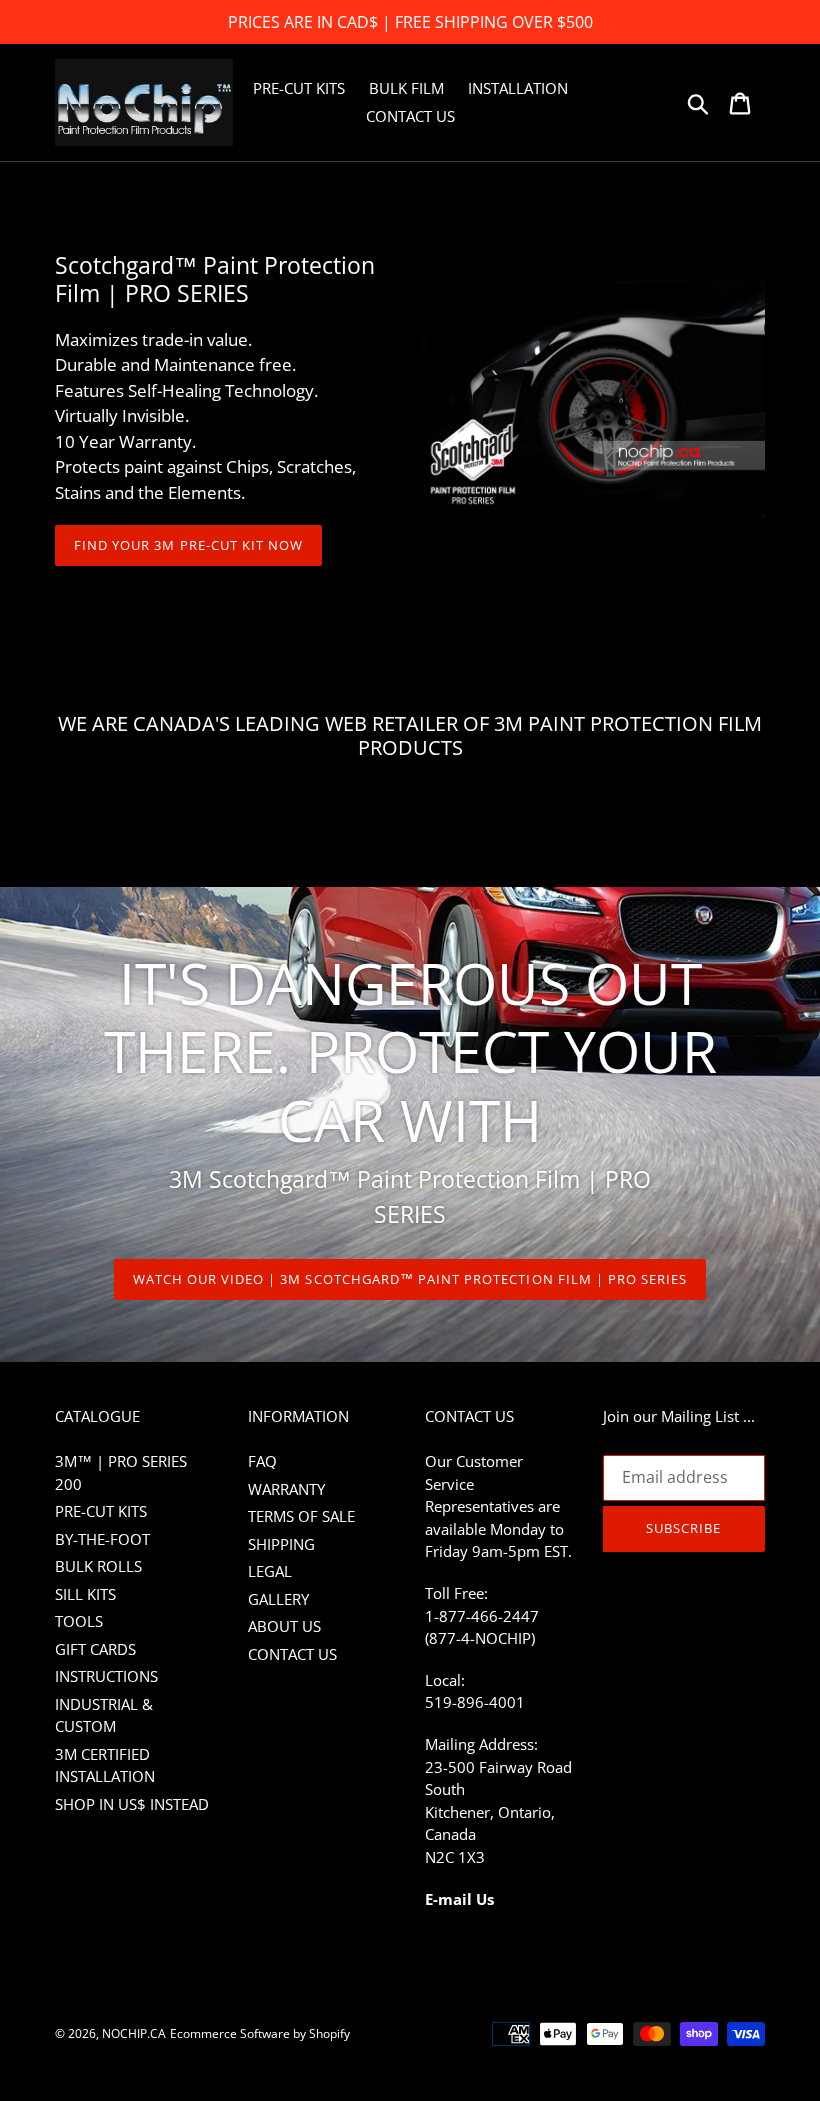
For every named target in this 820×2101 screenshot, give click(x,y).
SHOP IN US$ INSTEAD (132, 1804)
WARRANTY (286, 1489)
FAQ (262, 1461)
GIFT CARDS (95, 1649)
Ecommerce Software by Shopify (260, 2033)
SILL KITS (85, 1594)
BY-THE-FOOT (102, 1539)
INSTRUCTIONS (106, 1676)
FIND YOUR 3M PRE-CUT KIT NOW (188, 545)
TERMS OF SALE (301, 1516)
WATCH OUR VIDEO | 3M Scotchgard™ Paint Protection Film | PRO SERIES (410, 1279)
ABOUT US (284, 1626)
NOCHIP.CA (134, 2033)
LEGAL (270, 1571)
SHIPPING (281, 1544)
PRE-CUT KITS (101, 1511)
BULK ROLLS (98, 1566)
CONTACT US (292, 1654)
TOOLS (79, 1621)
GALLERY (278, 1599)
